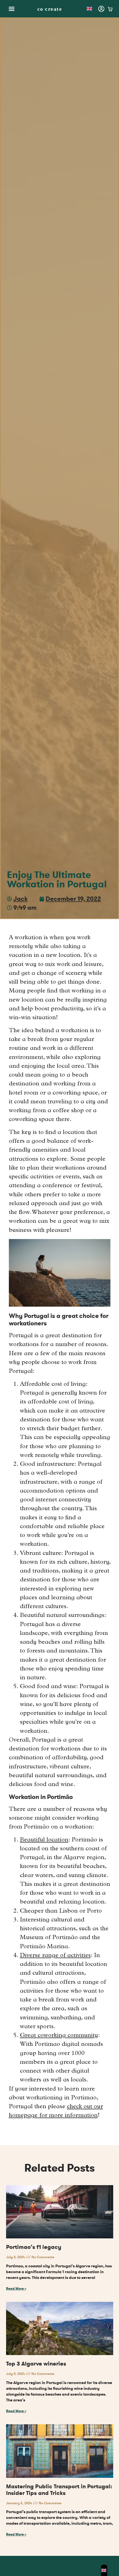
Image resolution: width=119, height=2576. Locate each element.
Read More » (16, 2289)
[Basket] (110, 9)
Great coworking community (59, 2036)
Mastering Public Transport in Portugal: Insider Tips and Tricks (59, 2490)
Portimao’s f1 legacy (34, 2247)
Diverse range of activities (55, 1956)
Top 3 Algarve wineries (36, 2364)
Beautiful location (44, 1840)
